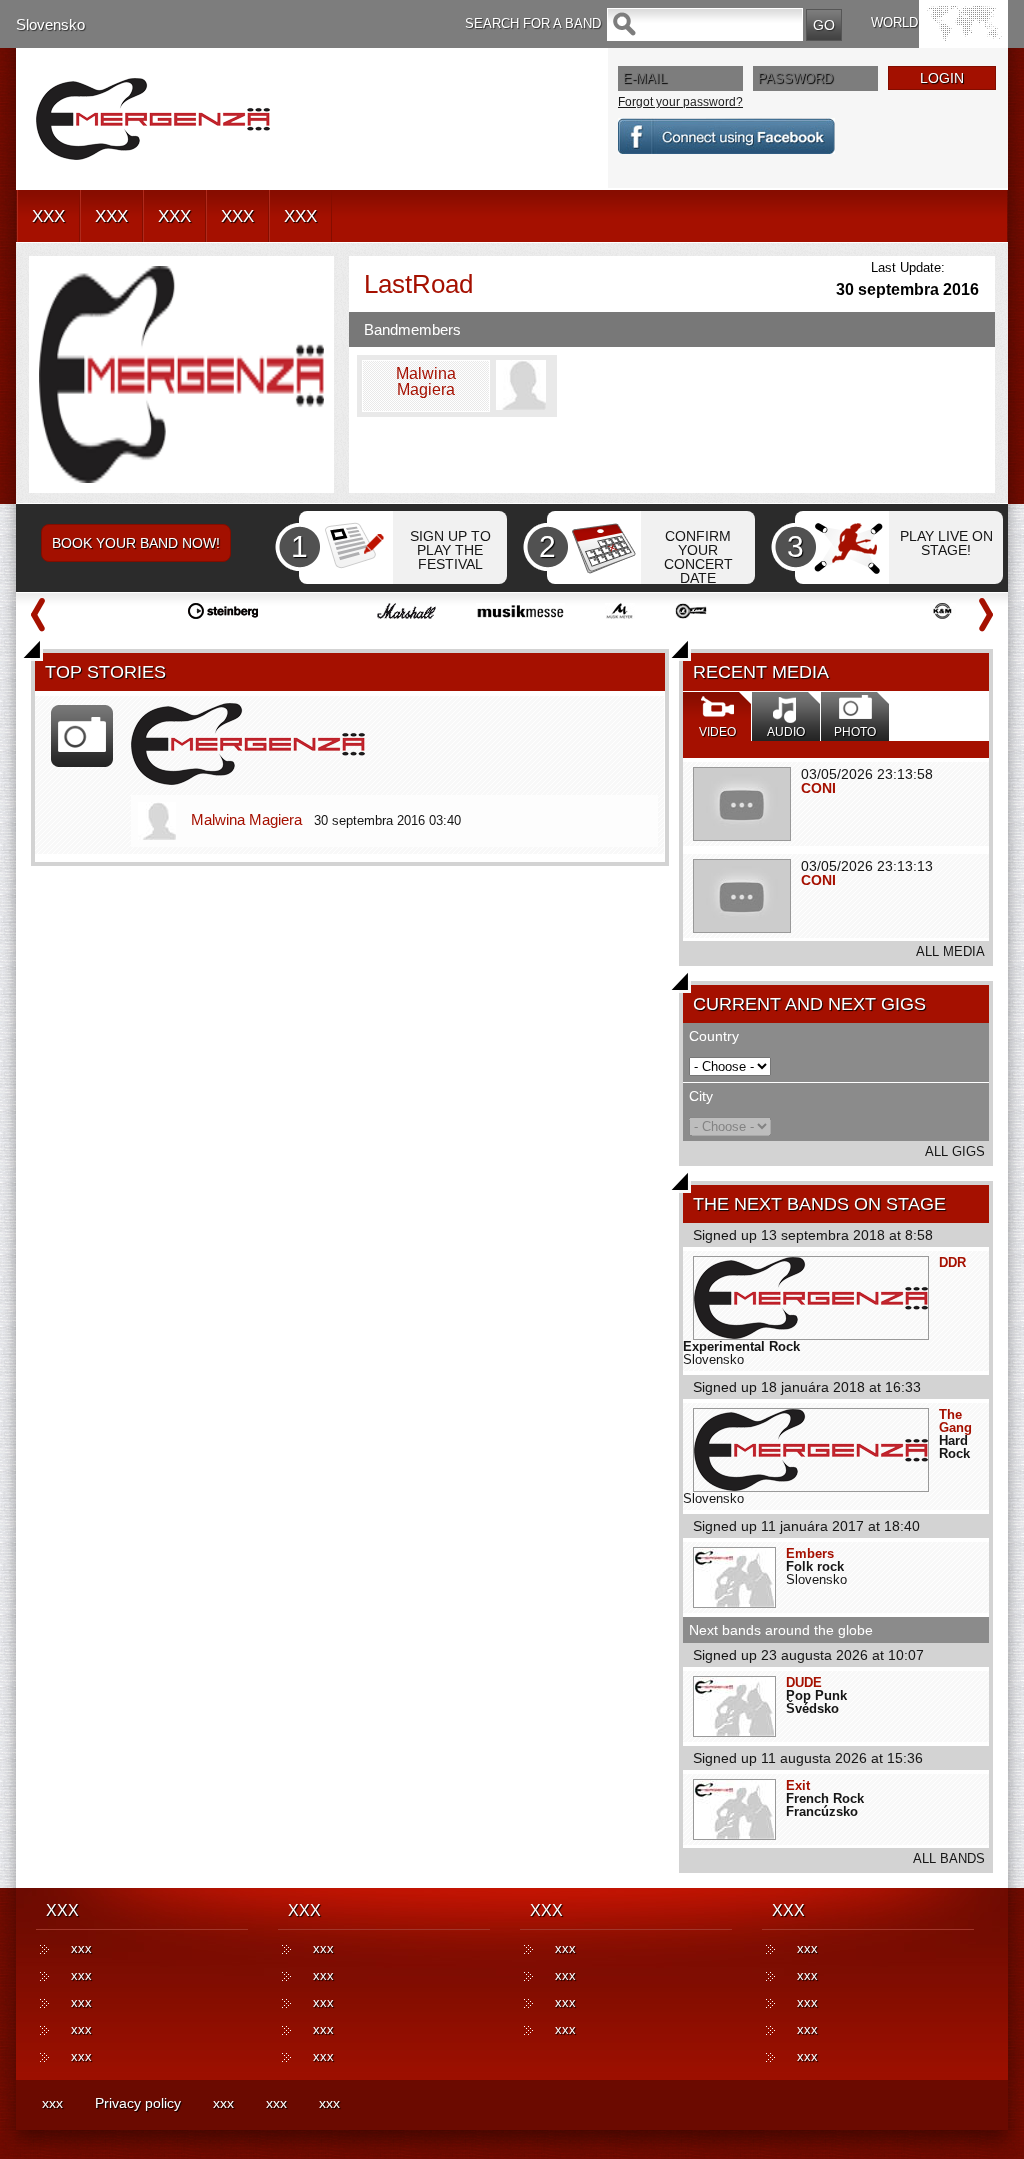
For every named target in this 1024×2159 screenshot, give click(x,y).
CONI (818, 788)
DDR (952, 1262)
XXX (48, 216)
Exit (798, 1785)
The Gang (955, 1421)
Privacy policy (138, 2103)
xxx (81, 1948)
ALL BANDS (949, 1858)
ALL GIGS (955, 1151)
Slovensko (50, 24)
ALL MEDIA (950, 951)
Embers (810, 1553)
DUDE (804, 1682)
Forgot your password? (680, 102)
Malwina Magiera (246, 819)
